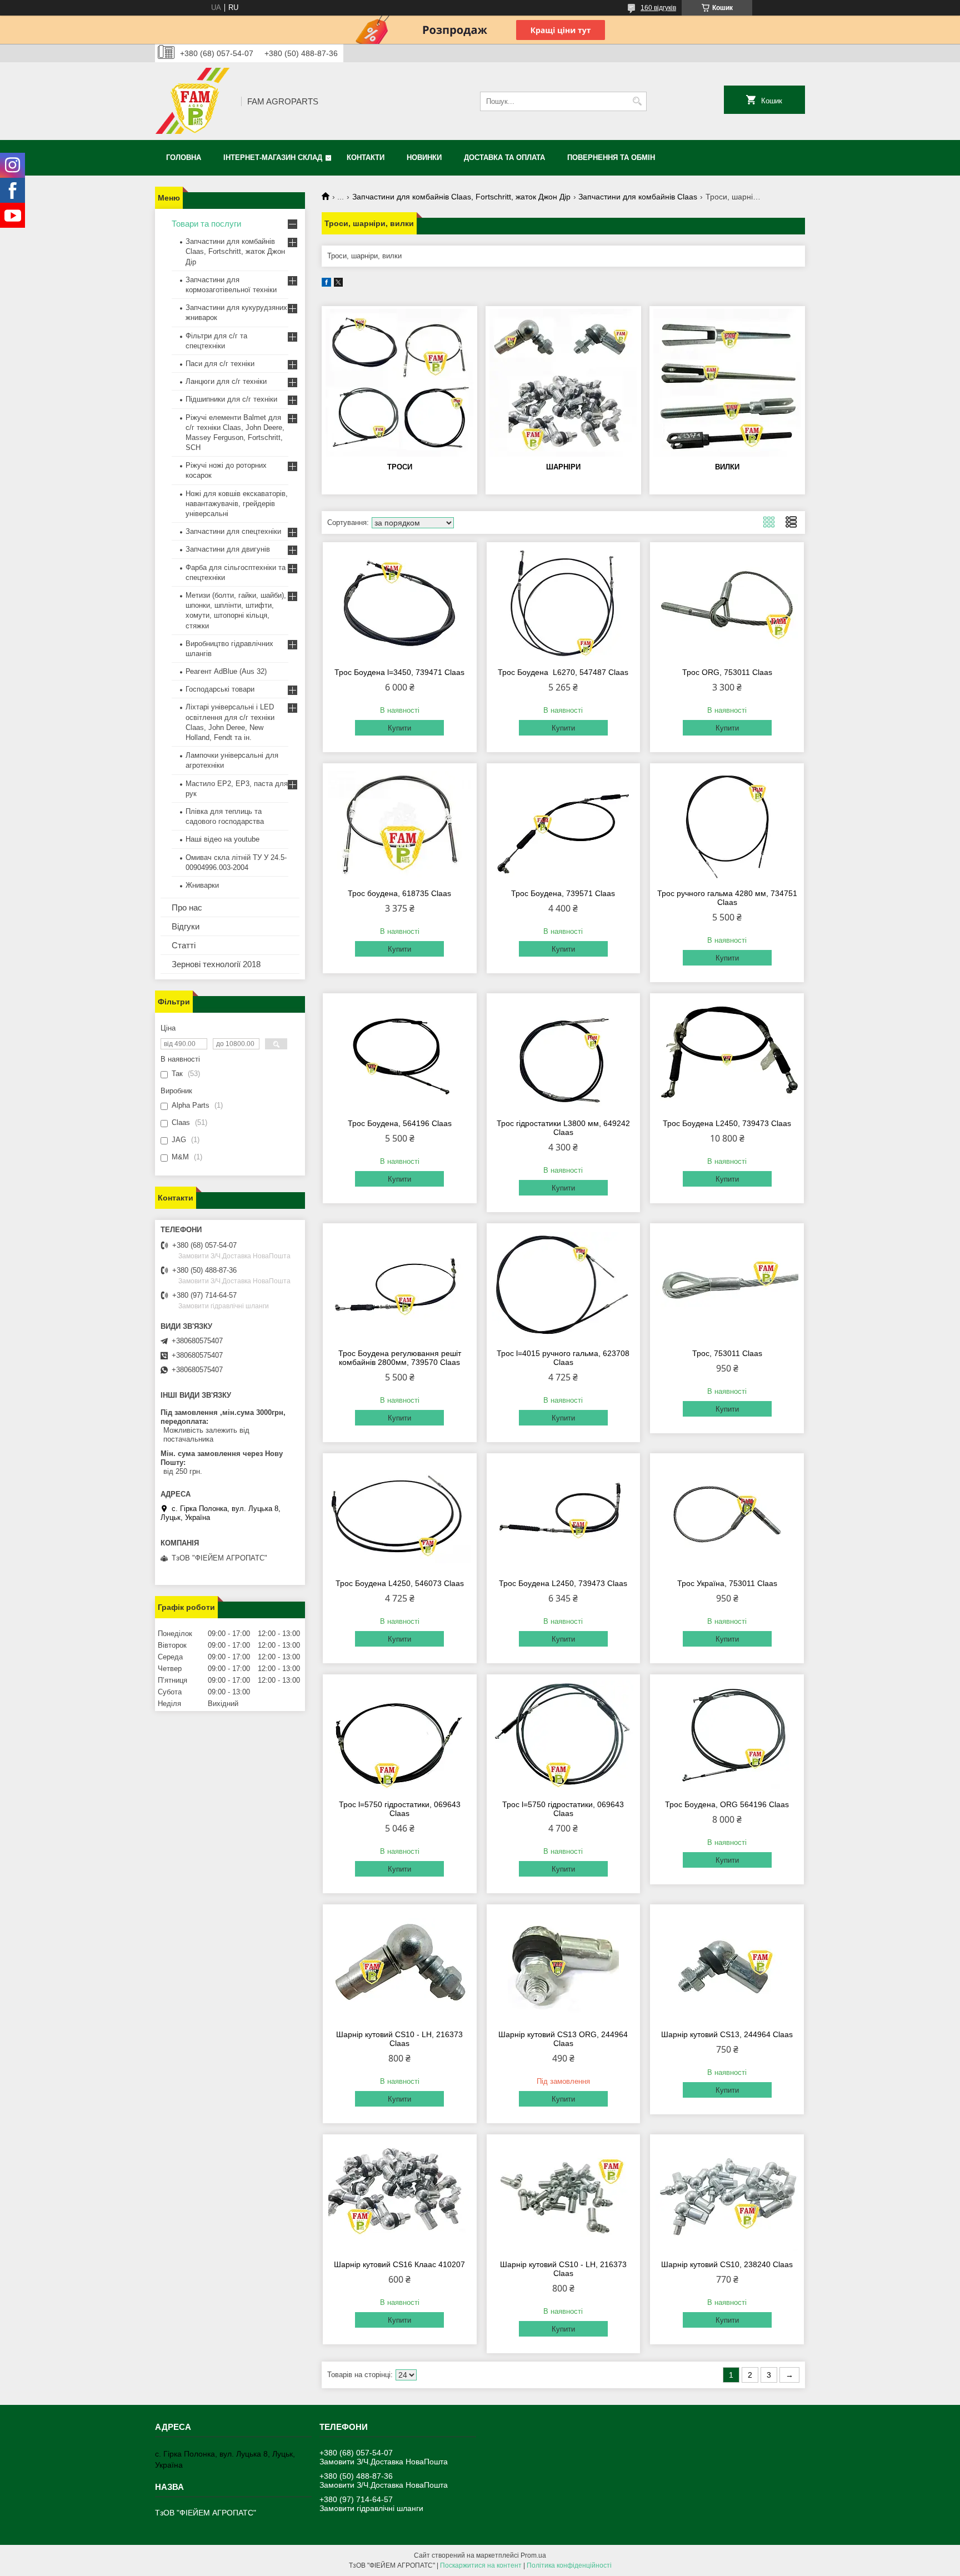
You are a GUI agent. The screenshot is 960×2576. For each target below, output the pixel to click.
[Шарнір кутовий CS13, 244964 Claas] (727, 1965)
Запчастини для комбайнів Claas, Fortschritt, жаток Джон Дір (461, 197)
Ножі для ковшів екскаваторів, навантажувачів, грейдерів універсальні (237, 504)
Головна (184, 157)
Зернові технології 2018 (216, 964)
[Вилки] (727, 383)
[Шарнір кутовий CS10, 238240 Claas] (727, 2195)
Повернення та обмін (611, 157)
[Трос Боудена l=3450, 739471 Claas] (400, 603)
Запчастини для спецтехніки (233, 531)
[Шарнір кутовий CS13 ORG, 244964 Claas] (564, 1965)
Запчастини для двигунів (228, 549)
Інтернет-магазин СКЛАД (273, 157)
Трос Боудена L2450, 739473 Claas (727, 1123)
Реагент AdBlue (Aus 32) (226, 671)
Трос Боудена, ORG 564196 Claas (727, 1804)
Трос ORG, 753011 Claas (727, 672)
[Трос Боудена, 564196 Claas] (400, 1054)
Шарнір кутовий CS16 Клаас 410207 (399, 2264)
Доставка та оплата (504, 157)
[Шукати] (637, 101)
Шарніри (563, 467)
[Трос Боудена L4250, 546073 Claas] (400, 1514)
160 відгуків (658, 8)
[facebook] (326, 284)
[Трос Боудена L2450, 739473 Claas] (727, 1054)
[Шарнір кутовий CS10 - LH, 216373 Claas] (400, 1965)
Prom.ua (533, 2555)
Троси (400, 467)
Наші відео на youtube (222, 839)
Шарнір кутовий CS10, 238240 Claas (727, 2264)
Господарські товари (220, 689)
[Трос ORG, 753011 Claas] (727, 603)
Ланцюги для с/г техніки (226, 381)
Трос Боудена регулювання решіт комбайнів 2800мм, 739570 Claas (400, 1358)
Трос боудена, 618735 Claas (399, 893)
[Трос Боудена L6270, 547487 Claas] (564, 603)
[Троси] (399, 383)
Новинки (424, 157)
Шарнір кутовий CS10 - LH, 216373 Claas (399, 2039)
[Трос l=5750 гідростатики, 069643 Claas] (400, 1735)
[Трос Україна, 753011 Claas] (727, 1514)
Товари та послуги (206, 224)
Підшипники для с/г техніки (231, 399)
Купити (399, 728)
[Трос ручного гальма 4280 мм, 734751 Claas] (727, 824)
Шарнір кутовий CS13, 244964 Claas (727, 2034)
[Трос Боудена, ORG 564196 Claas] (727, 1735)
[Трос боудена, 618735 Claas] (400, 824)
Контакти (366, 157)
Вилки (727, 467)
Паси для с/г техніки (220, 364)
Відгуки (186, 926)
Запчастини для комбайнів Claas (638, 197)
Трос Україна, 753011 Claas (727, 1583)
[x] (338, 284)
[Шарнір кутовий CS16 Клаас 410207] (400, 2195)
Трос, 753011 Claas (727, 1353)
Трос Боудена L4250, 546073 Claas (400, 1583)
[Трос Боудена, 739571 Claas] (564, 824)
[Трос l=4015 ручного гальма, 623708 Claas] (564, 1284)
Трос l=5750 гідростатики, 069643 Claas (400, 1809)
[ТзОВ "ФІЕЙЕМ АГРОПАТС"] (194, 101)
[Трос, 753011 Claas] (727, 1284)
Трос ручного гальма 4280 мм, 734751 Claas (727, 898)
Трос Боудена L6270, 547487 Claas (563, 672)
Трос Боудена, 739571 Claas (563, 893)
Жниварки (202, 885)
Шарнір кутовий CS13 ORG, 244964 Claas (563, 2039)
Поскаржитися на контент (481, 2565)
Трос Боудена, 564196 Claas (400, 1123)
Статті (184, 945)
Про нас (187, 907)
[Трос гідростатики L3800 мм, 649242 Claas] (564, 1054)
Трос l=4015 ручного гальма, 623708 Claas (563, 1358)
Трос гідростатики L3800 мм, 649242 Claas (563, 1128)
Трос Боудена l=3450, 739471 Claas (399, 672)
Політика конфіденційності (569, 2565)
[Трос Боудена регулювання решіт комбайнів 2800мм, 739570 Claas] (400, 1284)
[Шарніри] (563, 383)
